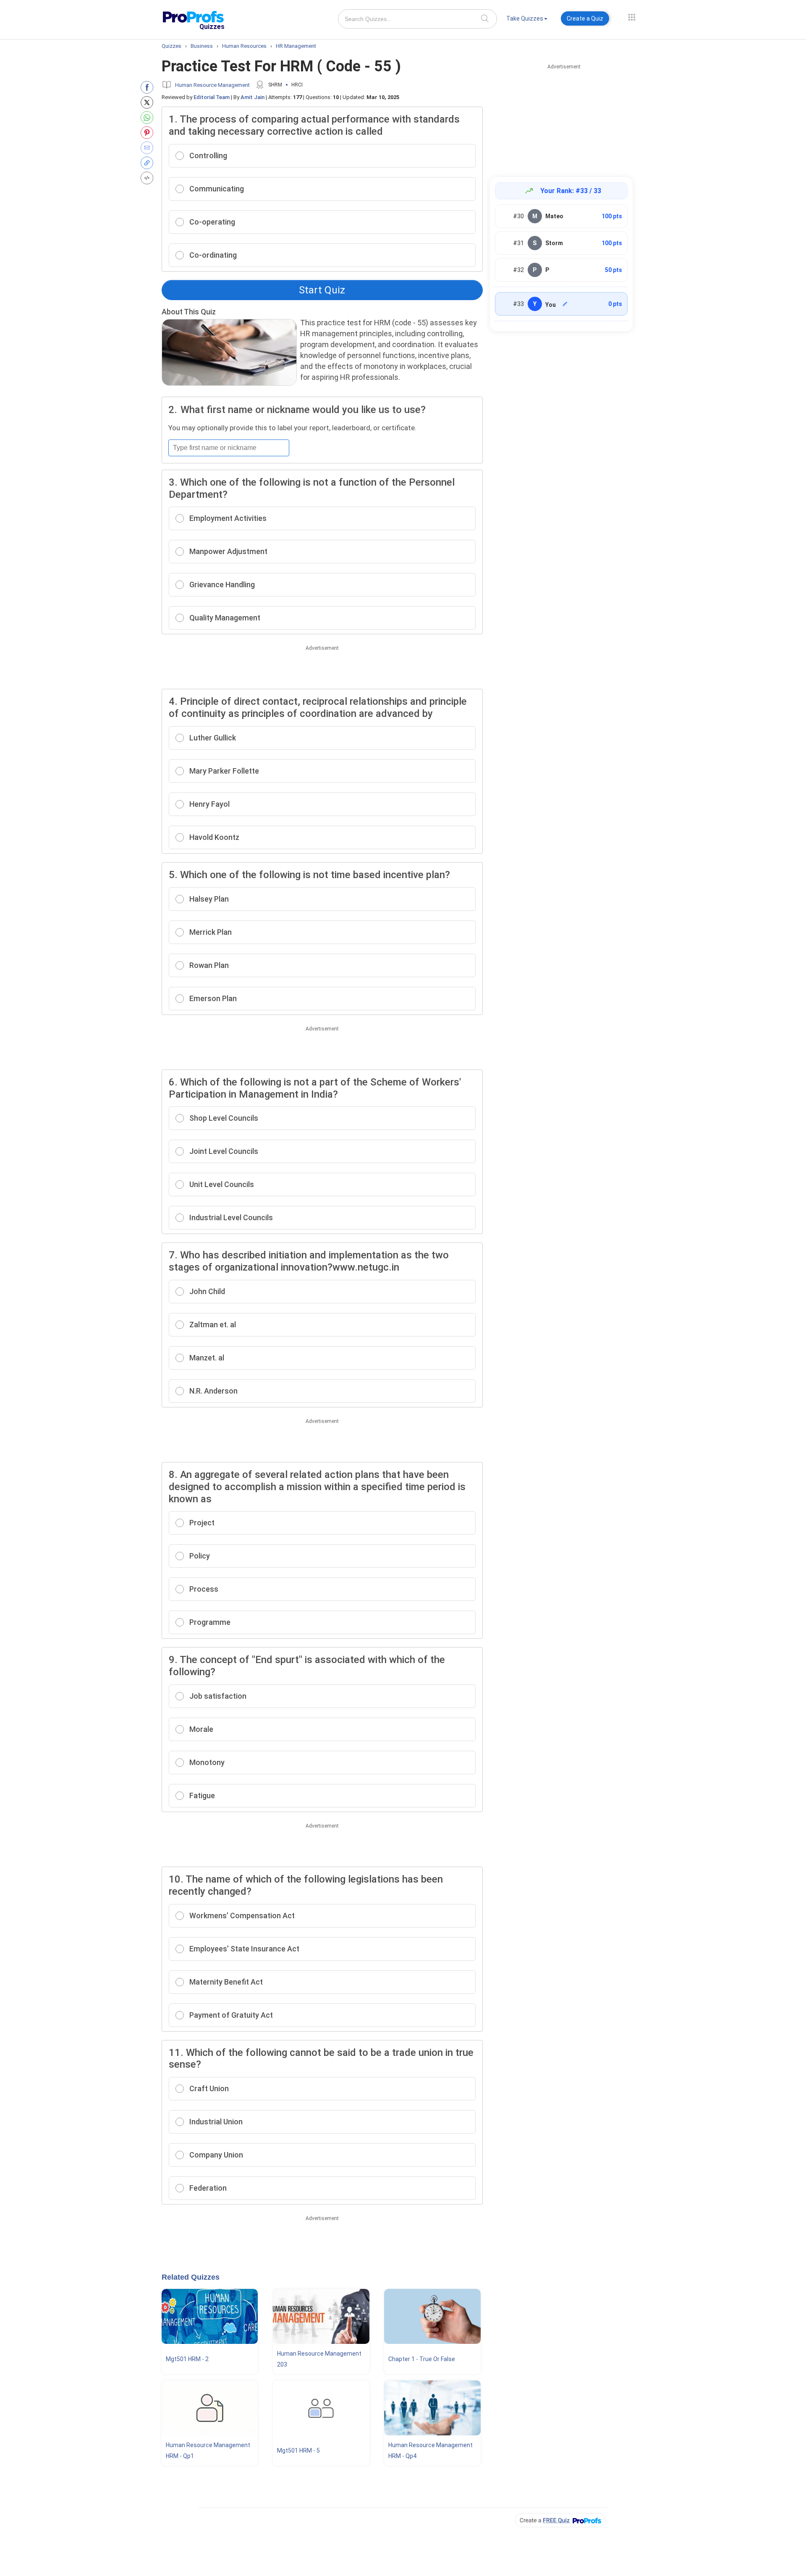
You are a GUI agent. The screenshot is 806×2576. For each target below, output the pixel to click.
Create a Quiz (585, 18)
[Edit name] (565, 304)
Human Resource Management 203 (319, 2359)
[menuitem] (527, 20)
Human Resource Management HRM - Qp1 (208, 2450)
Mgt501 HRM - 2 (187, 2359)
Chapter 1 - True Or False (422, 2359)
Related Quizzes (191, 2277)
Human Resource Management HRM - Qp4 (430, 2450)
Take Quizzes (525, 18)
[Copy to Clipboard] (149, 163)
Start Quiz (322, 290)
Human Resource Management (212, 85)
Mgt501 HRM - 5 (298, 2450)
